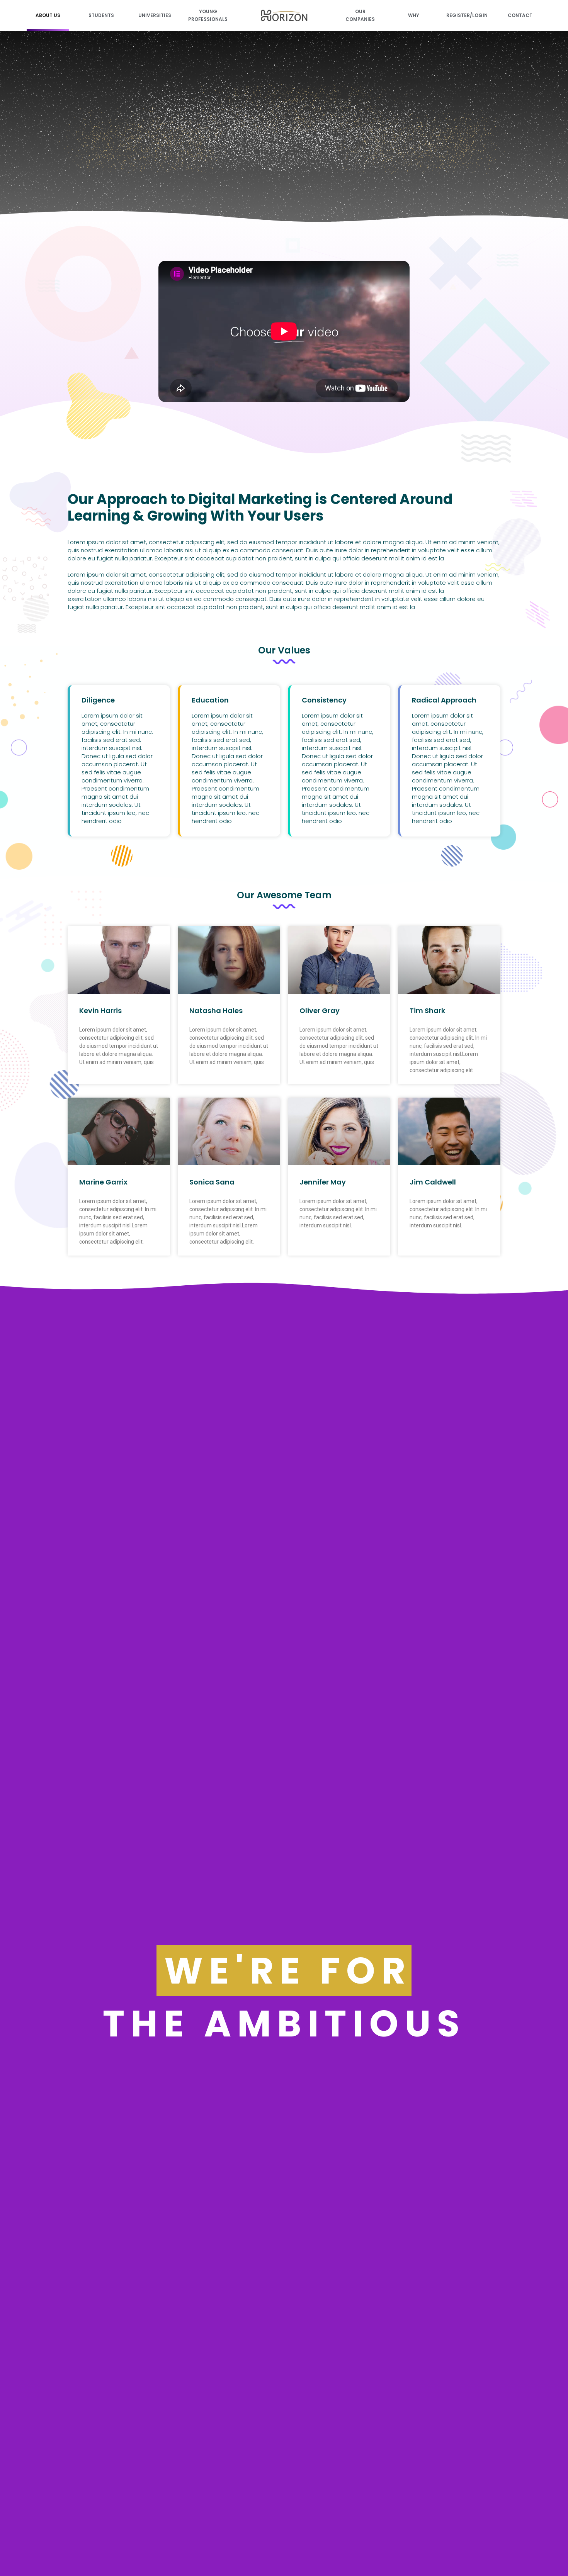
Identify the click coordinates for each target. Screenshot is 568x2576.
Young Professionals (208, 15)
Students (101, 15)
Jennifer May (323, 1182)
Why (414, 15)
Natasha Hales (216, 1011)
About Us (48, 15)
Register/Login (467, 15)
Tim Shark (427, 1011)
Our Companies (360, 15)
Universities (155, 15)
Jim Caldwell (433, 1182)
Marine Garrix (103, 1182)
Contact (520, 15)
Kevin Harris (100, 1011)
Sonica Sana (212, 1182)
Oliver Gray (320, 1011)
